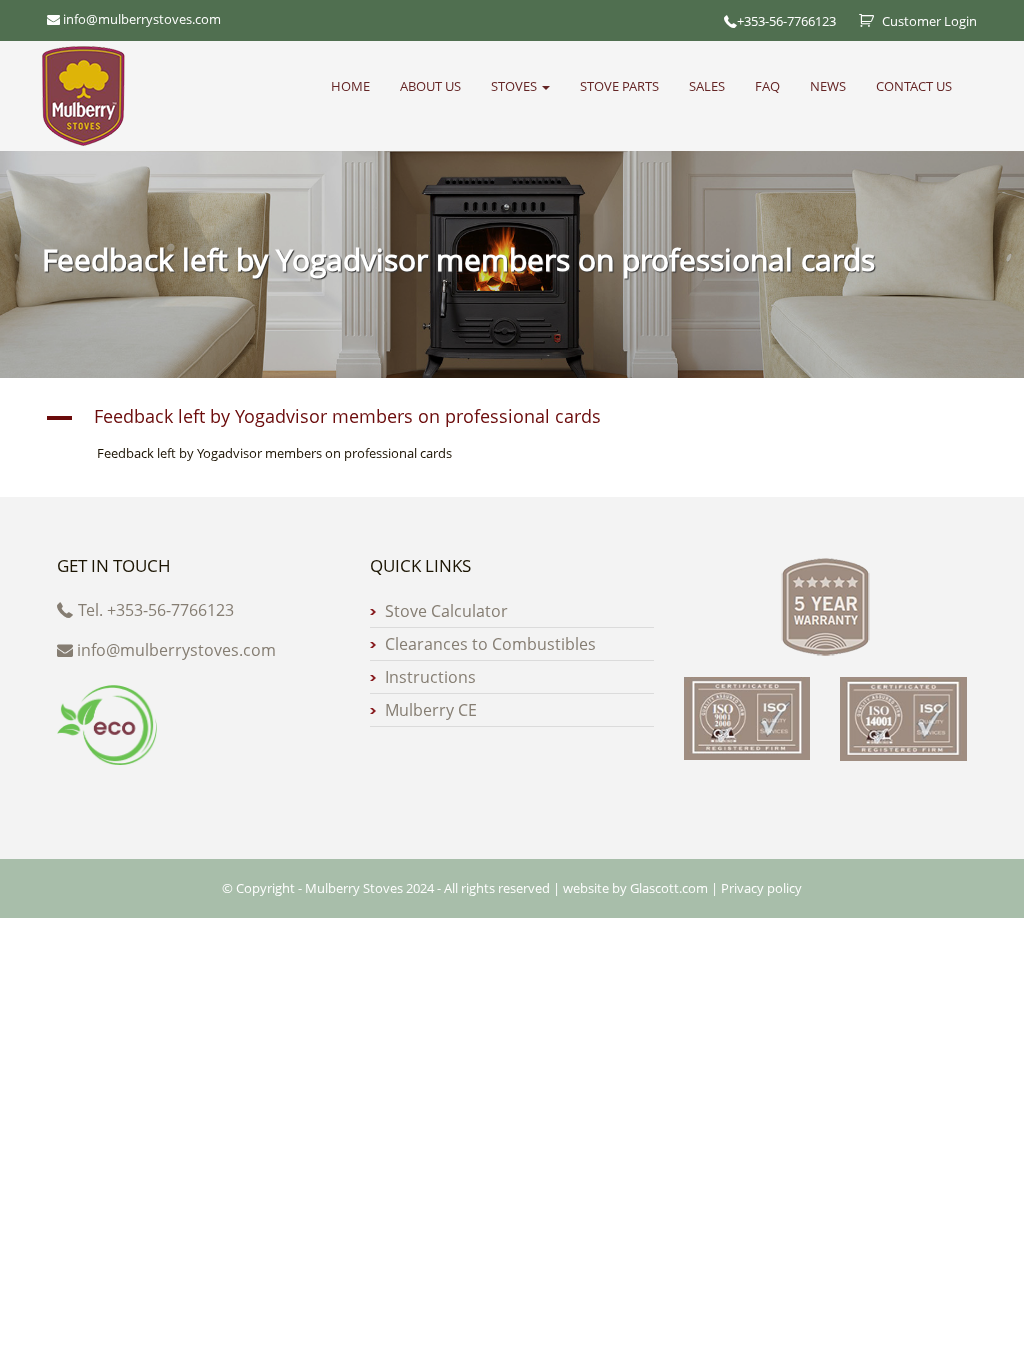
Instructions (430, 677)
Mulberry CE (431, 710)
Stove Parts (619, 86)
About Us (430, 86)
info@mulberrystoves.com (176, 650)
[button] (512, 418)
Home (350, 86)
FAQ (767, 86)
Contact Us (914, 86)
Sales (707, 86)
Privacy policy (761, 888)
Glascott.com (669, 888)
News (828, 86)
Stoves (515, 86)
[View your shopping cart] (859, 21)
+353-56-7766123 (786, 21)
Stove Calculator (446, 611)
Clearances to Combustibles (490, 644)
